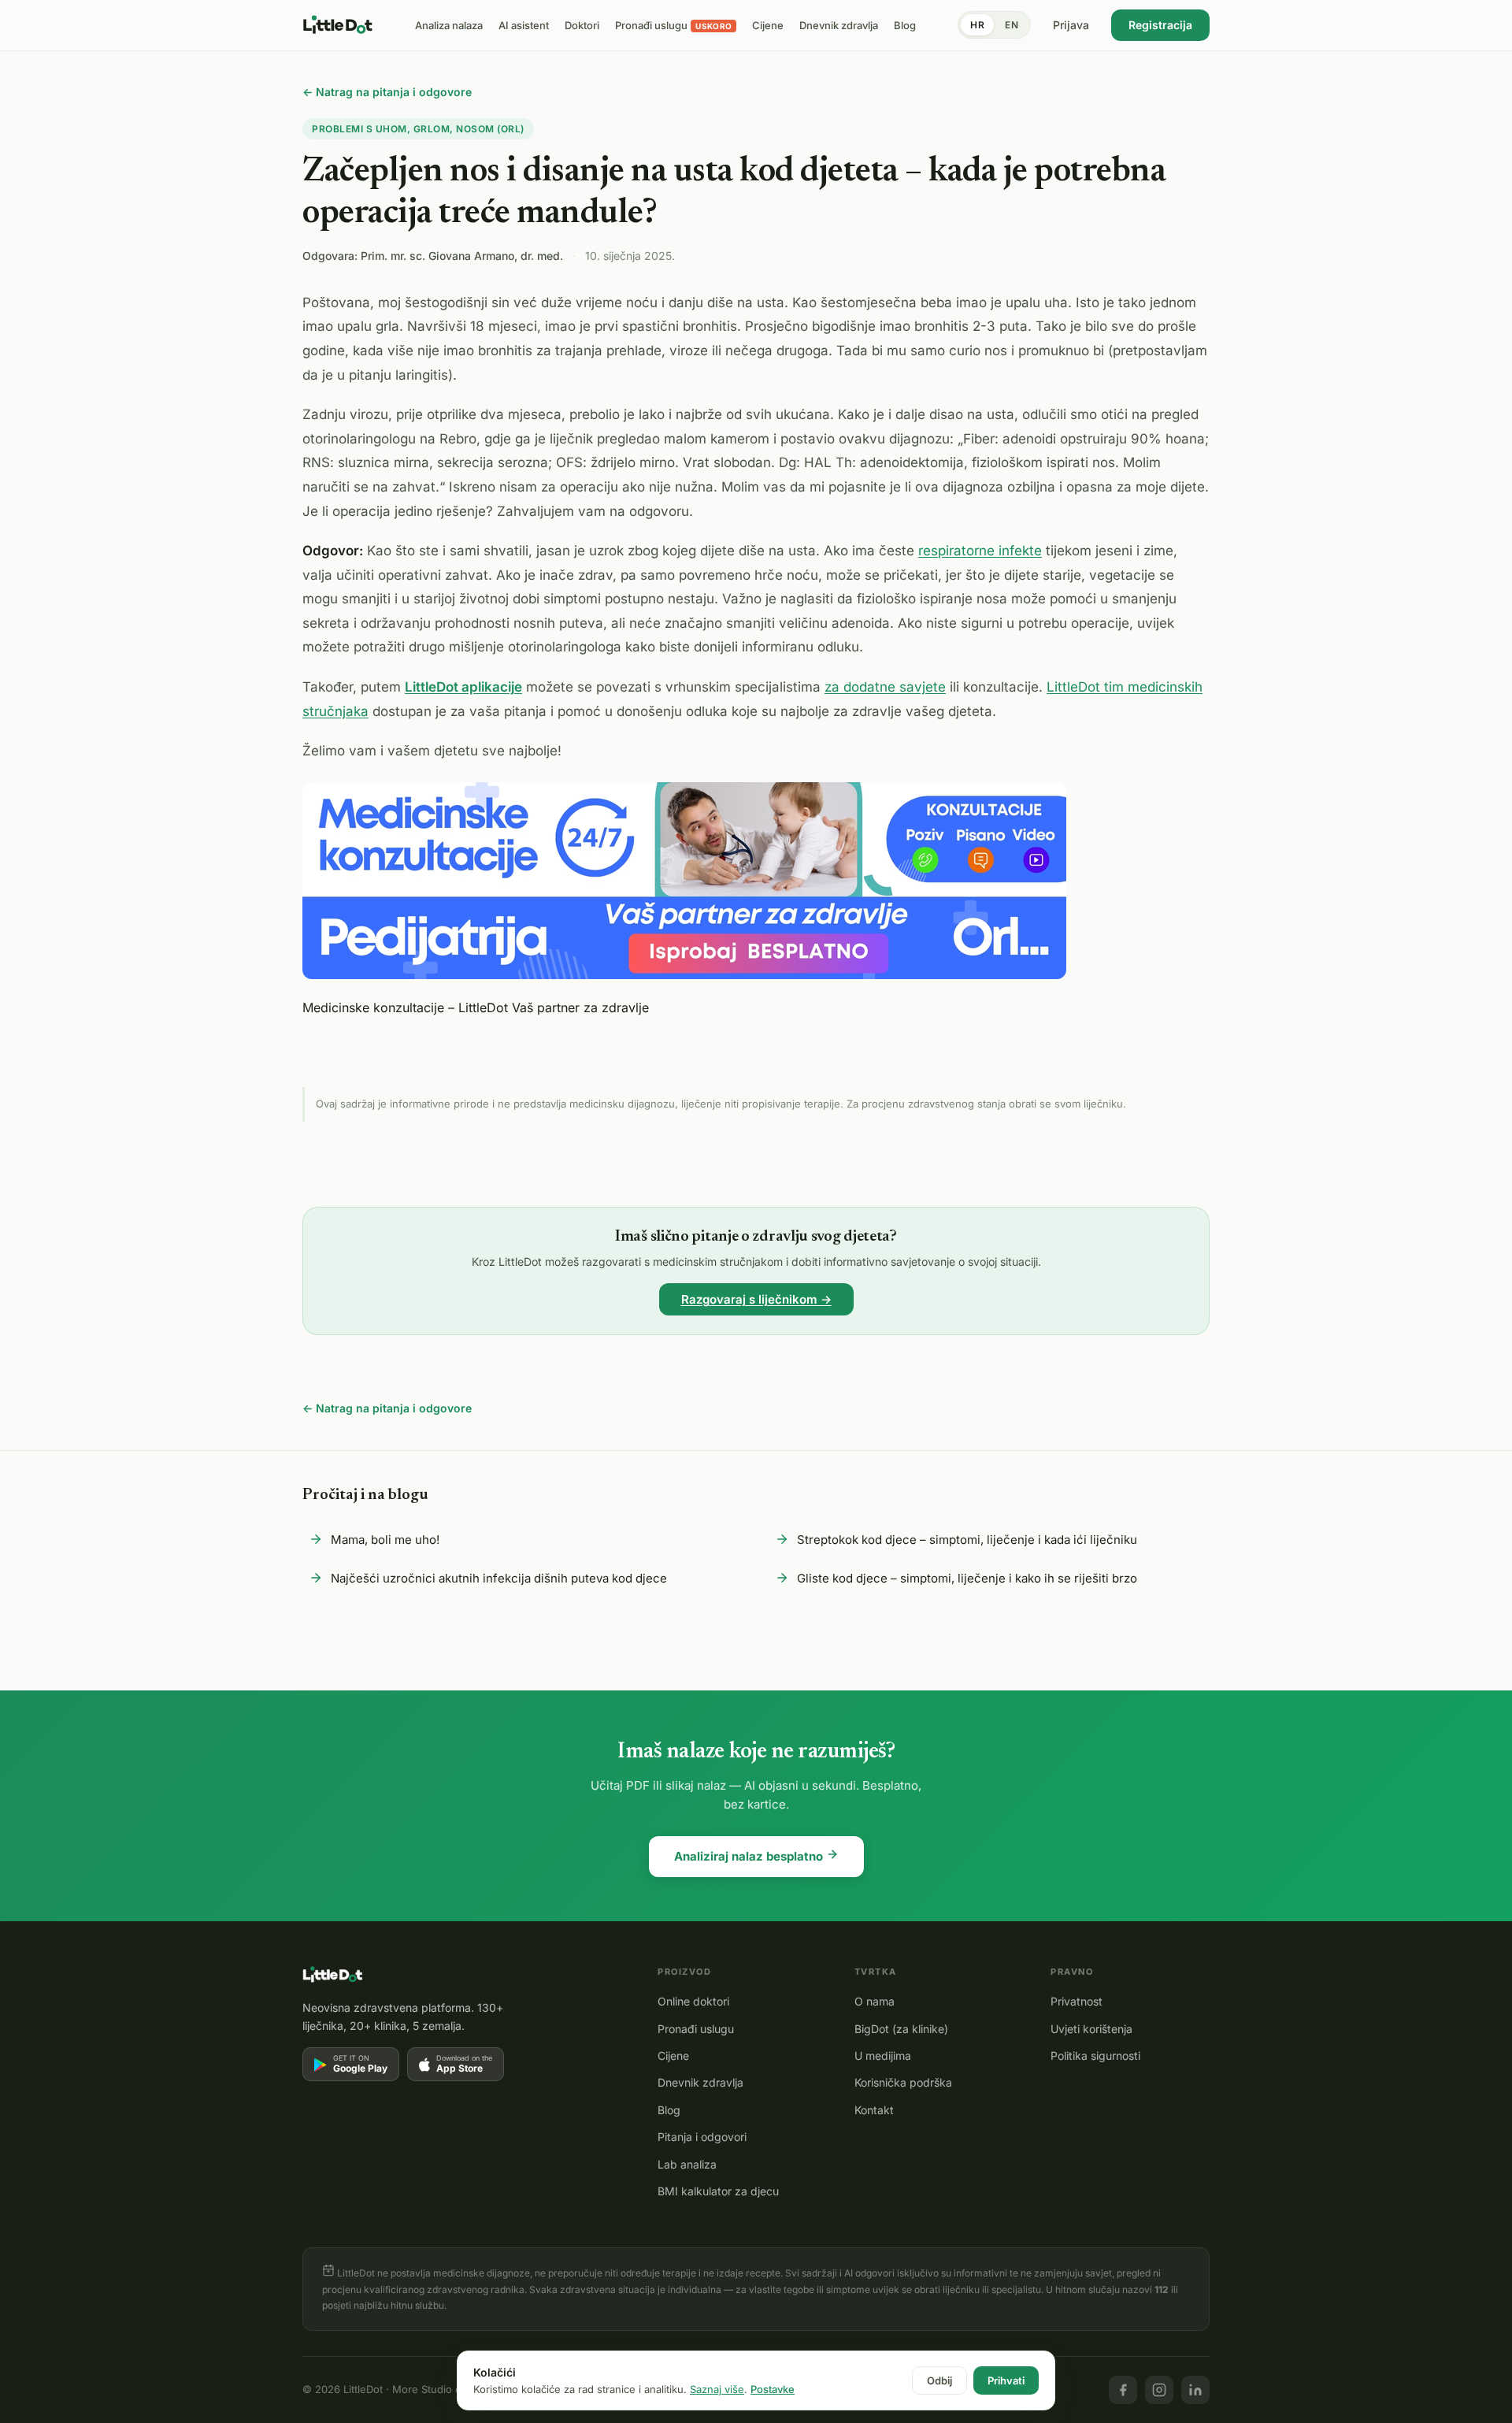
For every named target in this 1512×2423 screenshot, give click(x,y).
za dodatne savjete (885, 687)
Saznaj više (717, 2389)
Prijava (1071, 25)
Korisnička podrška (903, 2082)
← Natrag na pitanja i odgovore (387, 92)
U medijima (883, 2056)
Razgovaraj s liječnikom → (756, 1299)
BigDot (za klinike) (901, 2029)
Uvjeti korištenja (1091, 2029)
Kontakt (874, 2110)
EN (1012, 25)
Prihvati (1006, 2380)
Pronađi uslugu (696, 2029)
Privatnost (1077, 2001)
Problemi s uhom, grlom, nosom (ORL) (418, 129)
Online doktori (693, 2001)
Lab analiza (687, 2164)
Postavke (773, 2389)
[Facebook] (1123, 2390)
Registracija (1160, 25)
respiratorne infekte (980, 551)
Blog (669, 2110)
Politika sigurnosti (1095, 2056)
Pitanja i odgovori (702, 2137)
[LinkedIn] (1195, 2390)
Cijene (673, 2056)
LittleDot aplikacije (463, 687)
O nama (875, 2001)
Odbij (939, 2380)
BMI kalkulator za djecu (718, 2191)
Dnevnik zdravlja (700, 2082)
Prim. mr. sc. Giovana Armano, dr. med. (462, 256)
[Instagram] (1159, 2390)
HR (977, 25)
